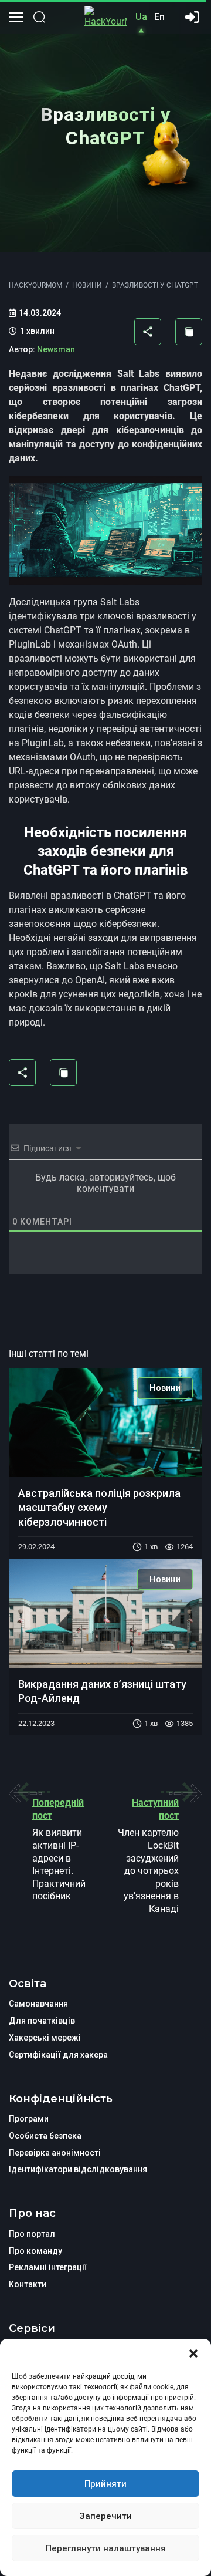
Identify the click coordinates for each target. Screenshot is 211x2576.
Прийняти (105, 2484)
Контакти (28, 2284)
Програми (29, 2119)
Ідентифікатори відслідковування (78, 2169)
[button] (193, 2354)
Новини (165, 1388)
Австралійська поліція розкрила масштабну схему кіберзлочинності (99, 1508)
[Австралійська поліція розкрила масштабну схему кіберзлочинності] (105, 1422)
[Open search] (39, 17)
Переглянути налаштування (106, 2548)
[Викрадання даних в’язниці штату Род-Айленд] (105, 1614)
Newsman (56, 349)
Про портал (32, 2234)
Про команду (35, 2251)
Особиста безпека (45, 2136)
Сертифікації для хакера (58, 2055)
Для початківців (42, 2021)
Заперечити (105, 2516)
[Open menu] (16, 17)
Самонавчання (38, 2004)
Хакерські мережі (45, 2038)
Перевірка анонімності (55, 2153)
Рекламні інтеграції (48, 2267)
